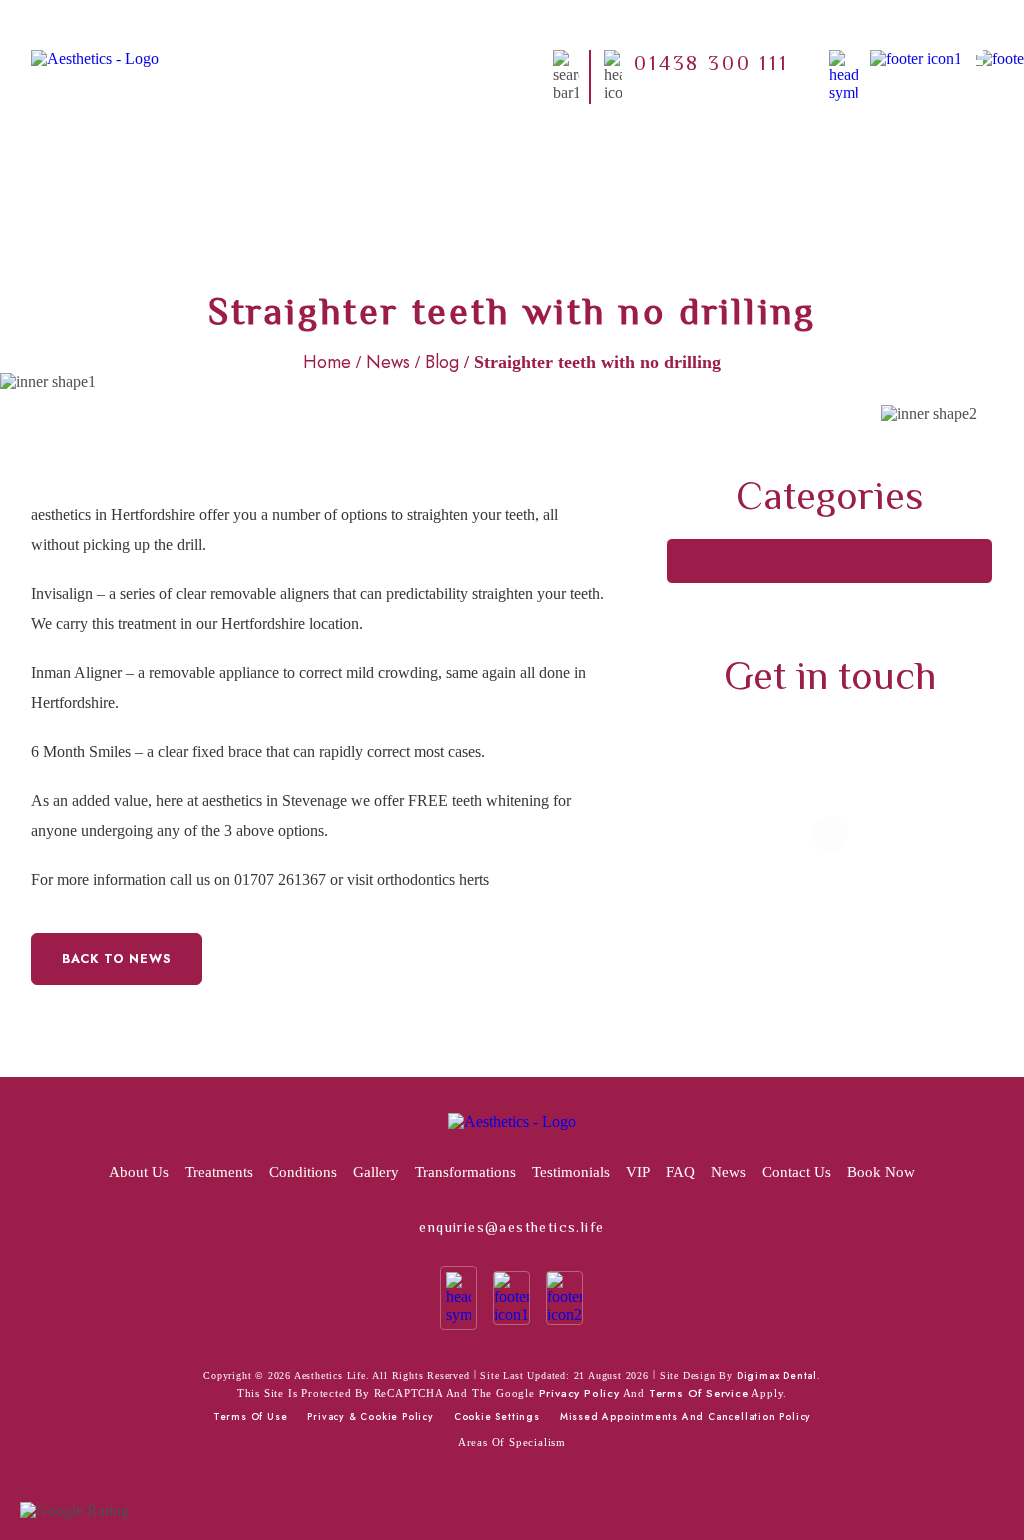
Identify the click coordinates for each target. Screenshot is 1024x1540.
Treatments (480, 63)
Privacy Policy (579, 1393)
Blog (442, 362)
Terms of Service (699, 1393)
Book (547, 63)
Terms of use (250, 1417)
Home (282, 63)
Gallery (376, 1172)
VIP (638, 1172)
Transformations (465, 1172)
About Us (348, 63)
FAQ (680, 1172)
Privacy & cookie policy (370, 1417)
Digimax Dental (777, 1376)
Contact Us (796, 1172)
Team (412, 63)
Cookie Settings (497, 1417)
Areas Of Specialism (512, 1442)
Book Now (881, 1172)
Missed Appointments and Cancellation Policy (685, 1417)
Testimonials (571, 1172)
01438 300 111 (711, 62)
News (388, 362)
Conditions (303, 1172)
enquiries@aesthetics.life (511, 1227)
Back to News (117, 959)
